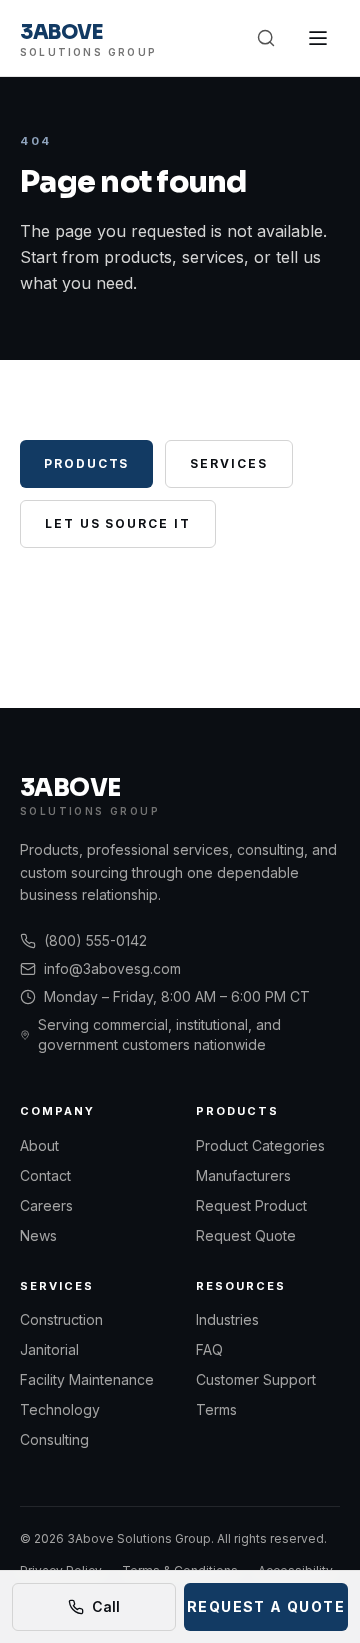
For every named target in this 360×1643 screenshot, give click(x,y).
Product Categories (260, 1145)
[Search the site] (266, 38)
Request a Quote (266, 1606)
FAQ (209, 1349)
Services (228, 463)
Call (106, 1606)
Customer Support (256, 1379)
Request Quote (246, 1235)
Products (86, 463)
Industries (227, 1319)
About (39, 1145)
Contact (45, 1175)
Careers (46, 1205)
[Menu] (318, 38)
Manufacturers (243, 1175)
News (38, 1235)
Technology (60, 1409)
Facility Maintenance (87, 1379)
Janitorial (49, 1349)
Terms (216, 1409)
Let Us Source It (118, 523)
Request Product (251, 1205)
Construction (61, 1319)
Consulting (54, 1439)
